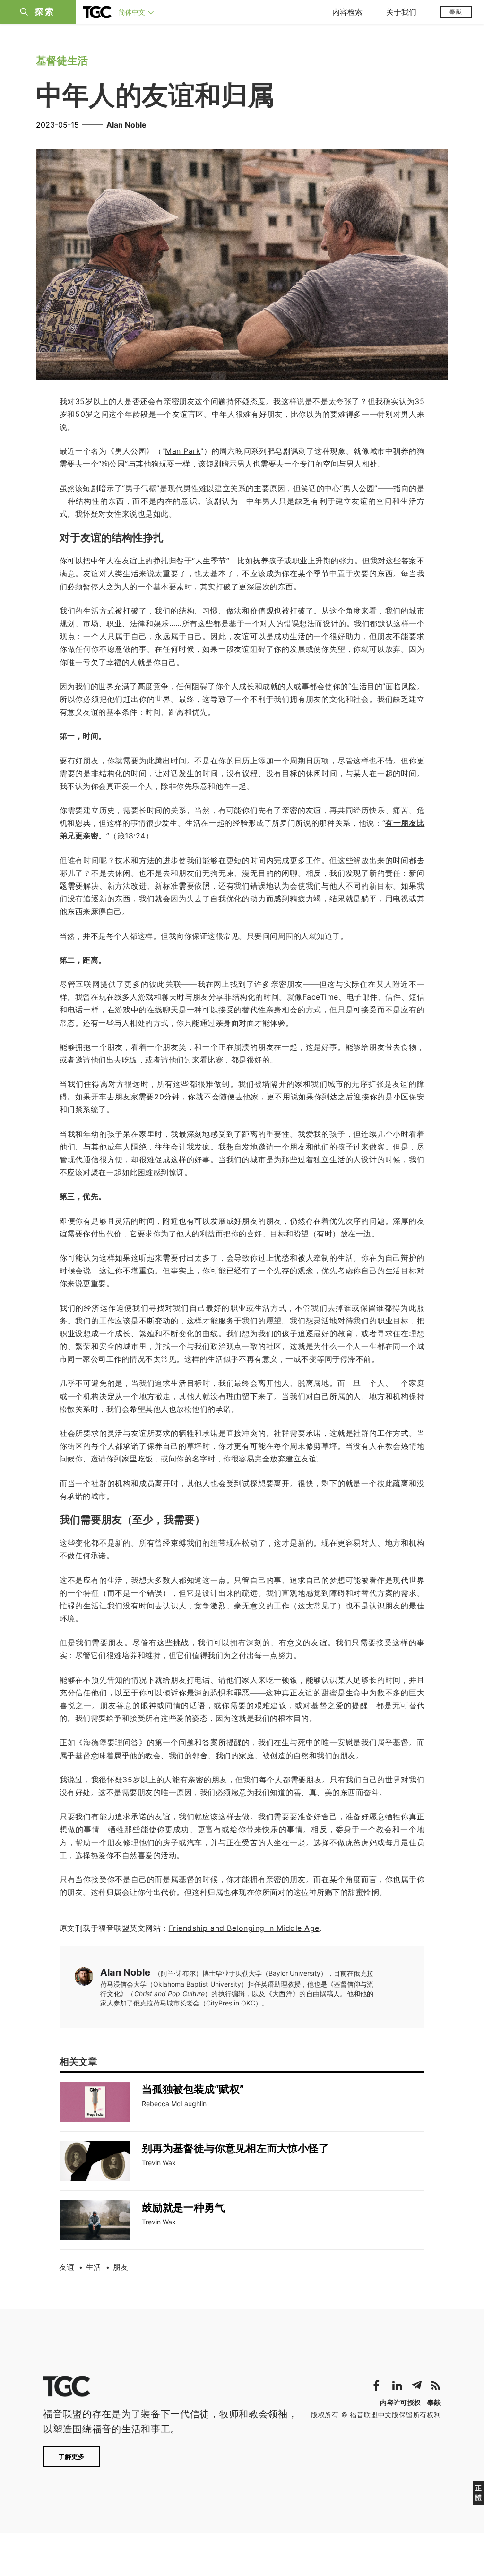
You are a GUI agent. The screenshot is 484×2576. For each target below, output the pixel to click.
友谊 (67, 2267)
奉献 (456, 12)
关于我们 (401, 12)
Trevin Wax (159, 2163)
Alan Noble (126, 125)
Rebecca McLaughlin (174, 2104)
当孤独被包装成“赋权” (193, 2089)
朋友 (121, 2267)
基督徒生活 (62, 61)
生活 (94, 2267)
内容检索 (347, 12)
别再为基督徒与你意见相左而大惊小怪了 (235, 2148)
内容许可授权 (400, 2402)
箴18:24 (131, 836)
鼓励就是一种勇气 (183, 2207)
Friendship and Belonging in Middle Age (244, 1928)
